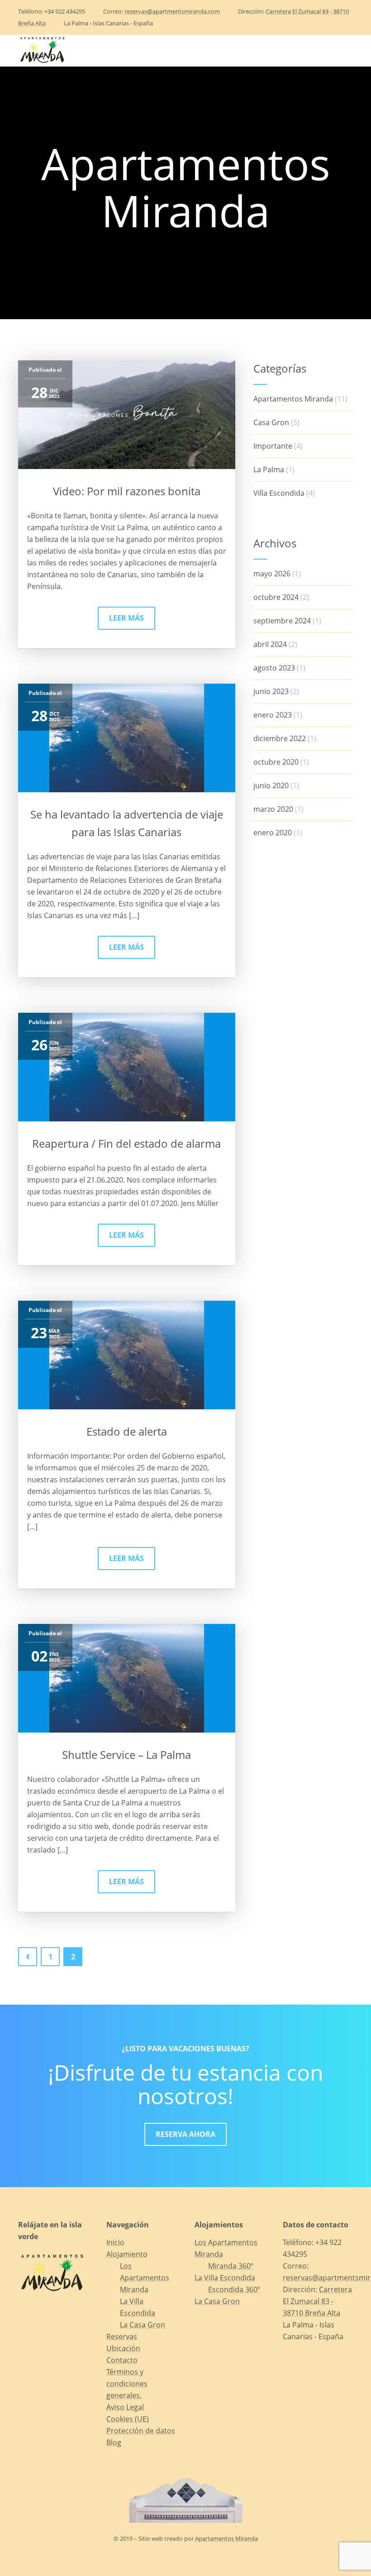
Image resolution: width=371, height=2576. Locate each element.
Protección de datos (141, 2431)
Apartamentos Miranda (293, 399)
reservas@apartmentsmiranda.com (172, 11)
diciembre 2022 (280, 738)
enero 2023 (273, 715)
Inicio (46, 50)
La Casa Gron (143, 2325)
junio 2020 (271, 785)
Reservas (160, 50)
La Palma (269, 469)
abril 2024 (270, 644)
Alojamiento (95, 50)
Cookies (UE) (128, 2419)
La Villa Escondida (225, 2278)
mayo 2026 (272, 574)
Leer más (126, 618)
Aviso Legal (125, 2407)
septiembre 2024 (282, 621)
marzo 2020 (273, 809)
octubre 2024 (276, 597)
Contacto (263, 50)
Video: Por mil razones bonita (127, 491)
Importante (273, 446)
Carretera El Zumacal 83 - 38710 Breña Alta (317, 2301)
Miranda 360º (231, 2266)
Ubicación (211, 50)
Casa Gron (271, 422)
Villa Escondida (279, 493)
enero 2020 (273, 833)
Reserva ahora (185, 2134)
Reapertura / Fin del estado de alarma (126, 1143)
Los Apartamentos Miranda (145, 2278)
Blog (307, 50)
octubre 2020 (276, 762)
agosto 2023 (274, 668)
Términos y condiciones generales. (127, 2384)
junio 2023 (271, 691)
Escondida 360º (234, 2289)
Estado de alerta (127, 1431)
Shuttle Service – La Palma (126, 1755)
